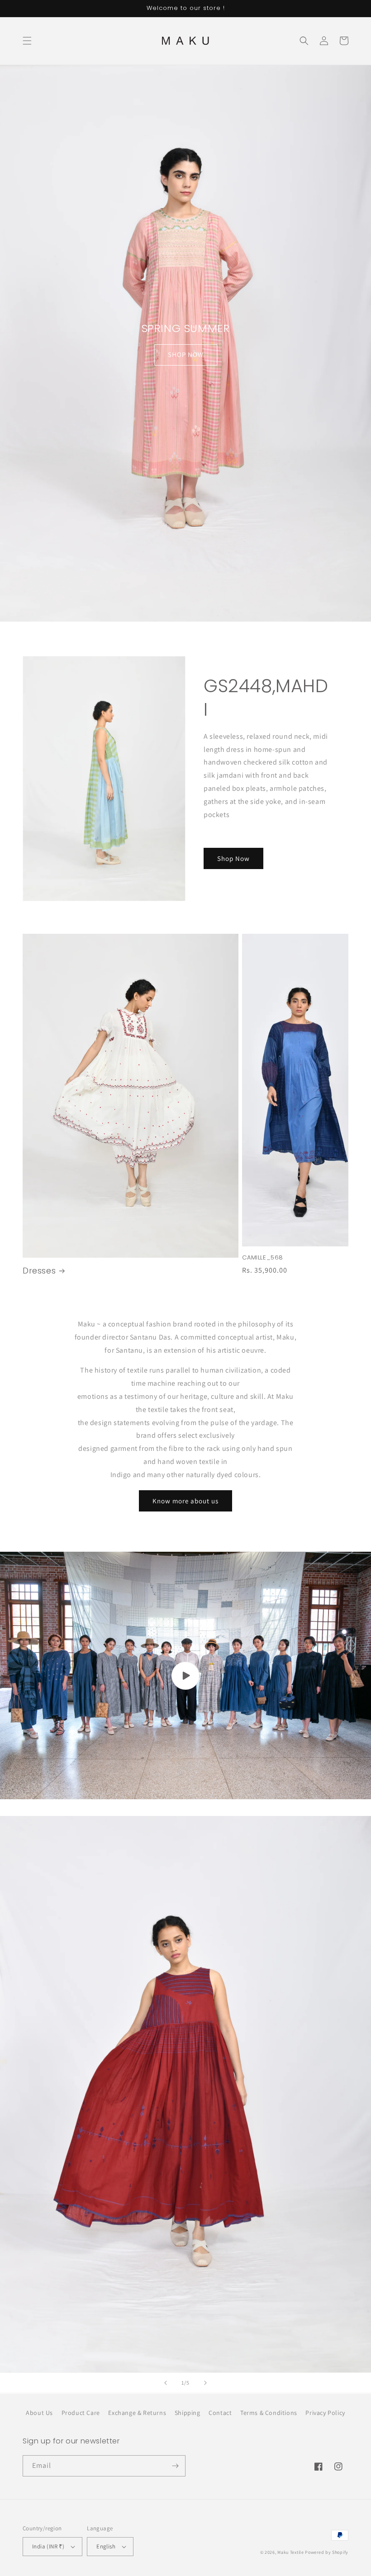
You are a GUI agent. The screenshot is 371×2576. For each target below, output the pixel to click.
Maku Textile (290, 2552)
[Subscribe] (175, 2466)
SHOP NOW (186, 354)
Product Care (81, 2413)
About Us (39, 2413)
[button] (27, 41)
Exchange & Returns (137, 2413)
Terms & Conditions (269, 2413)
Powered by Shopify (327, 2552)
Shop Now (233, 858)
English (106, 2546)
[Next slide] (205, 2383)
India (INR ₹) (48, 2546)
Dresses (39, 1271)
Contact (220, 2413)
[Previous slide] (166, 2383)
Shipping (188, 2413)
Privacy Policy (325, 2413)
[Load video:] (185, 1675)
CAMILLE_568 (263, 1258)
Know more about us (185, 1501)
